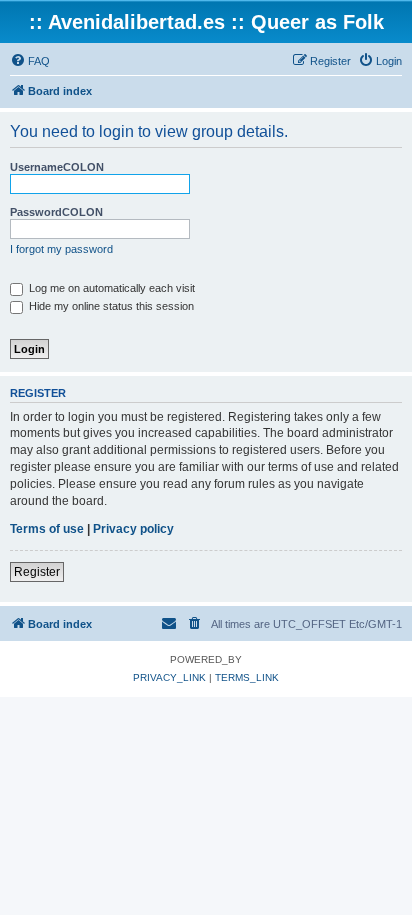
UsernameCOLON (57, 167)
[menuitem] (30, 61)
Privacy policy (133, 529)
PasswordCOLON (56, 212)
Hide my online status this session (110, 306)
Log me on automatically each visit (110, 288)
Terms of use (47, 529)
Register (37, 572)
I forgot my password (61, 249)
